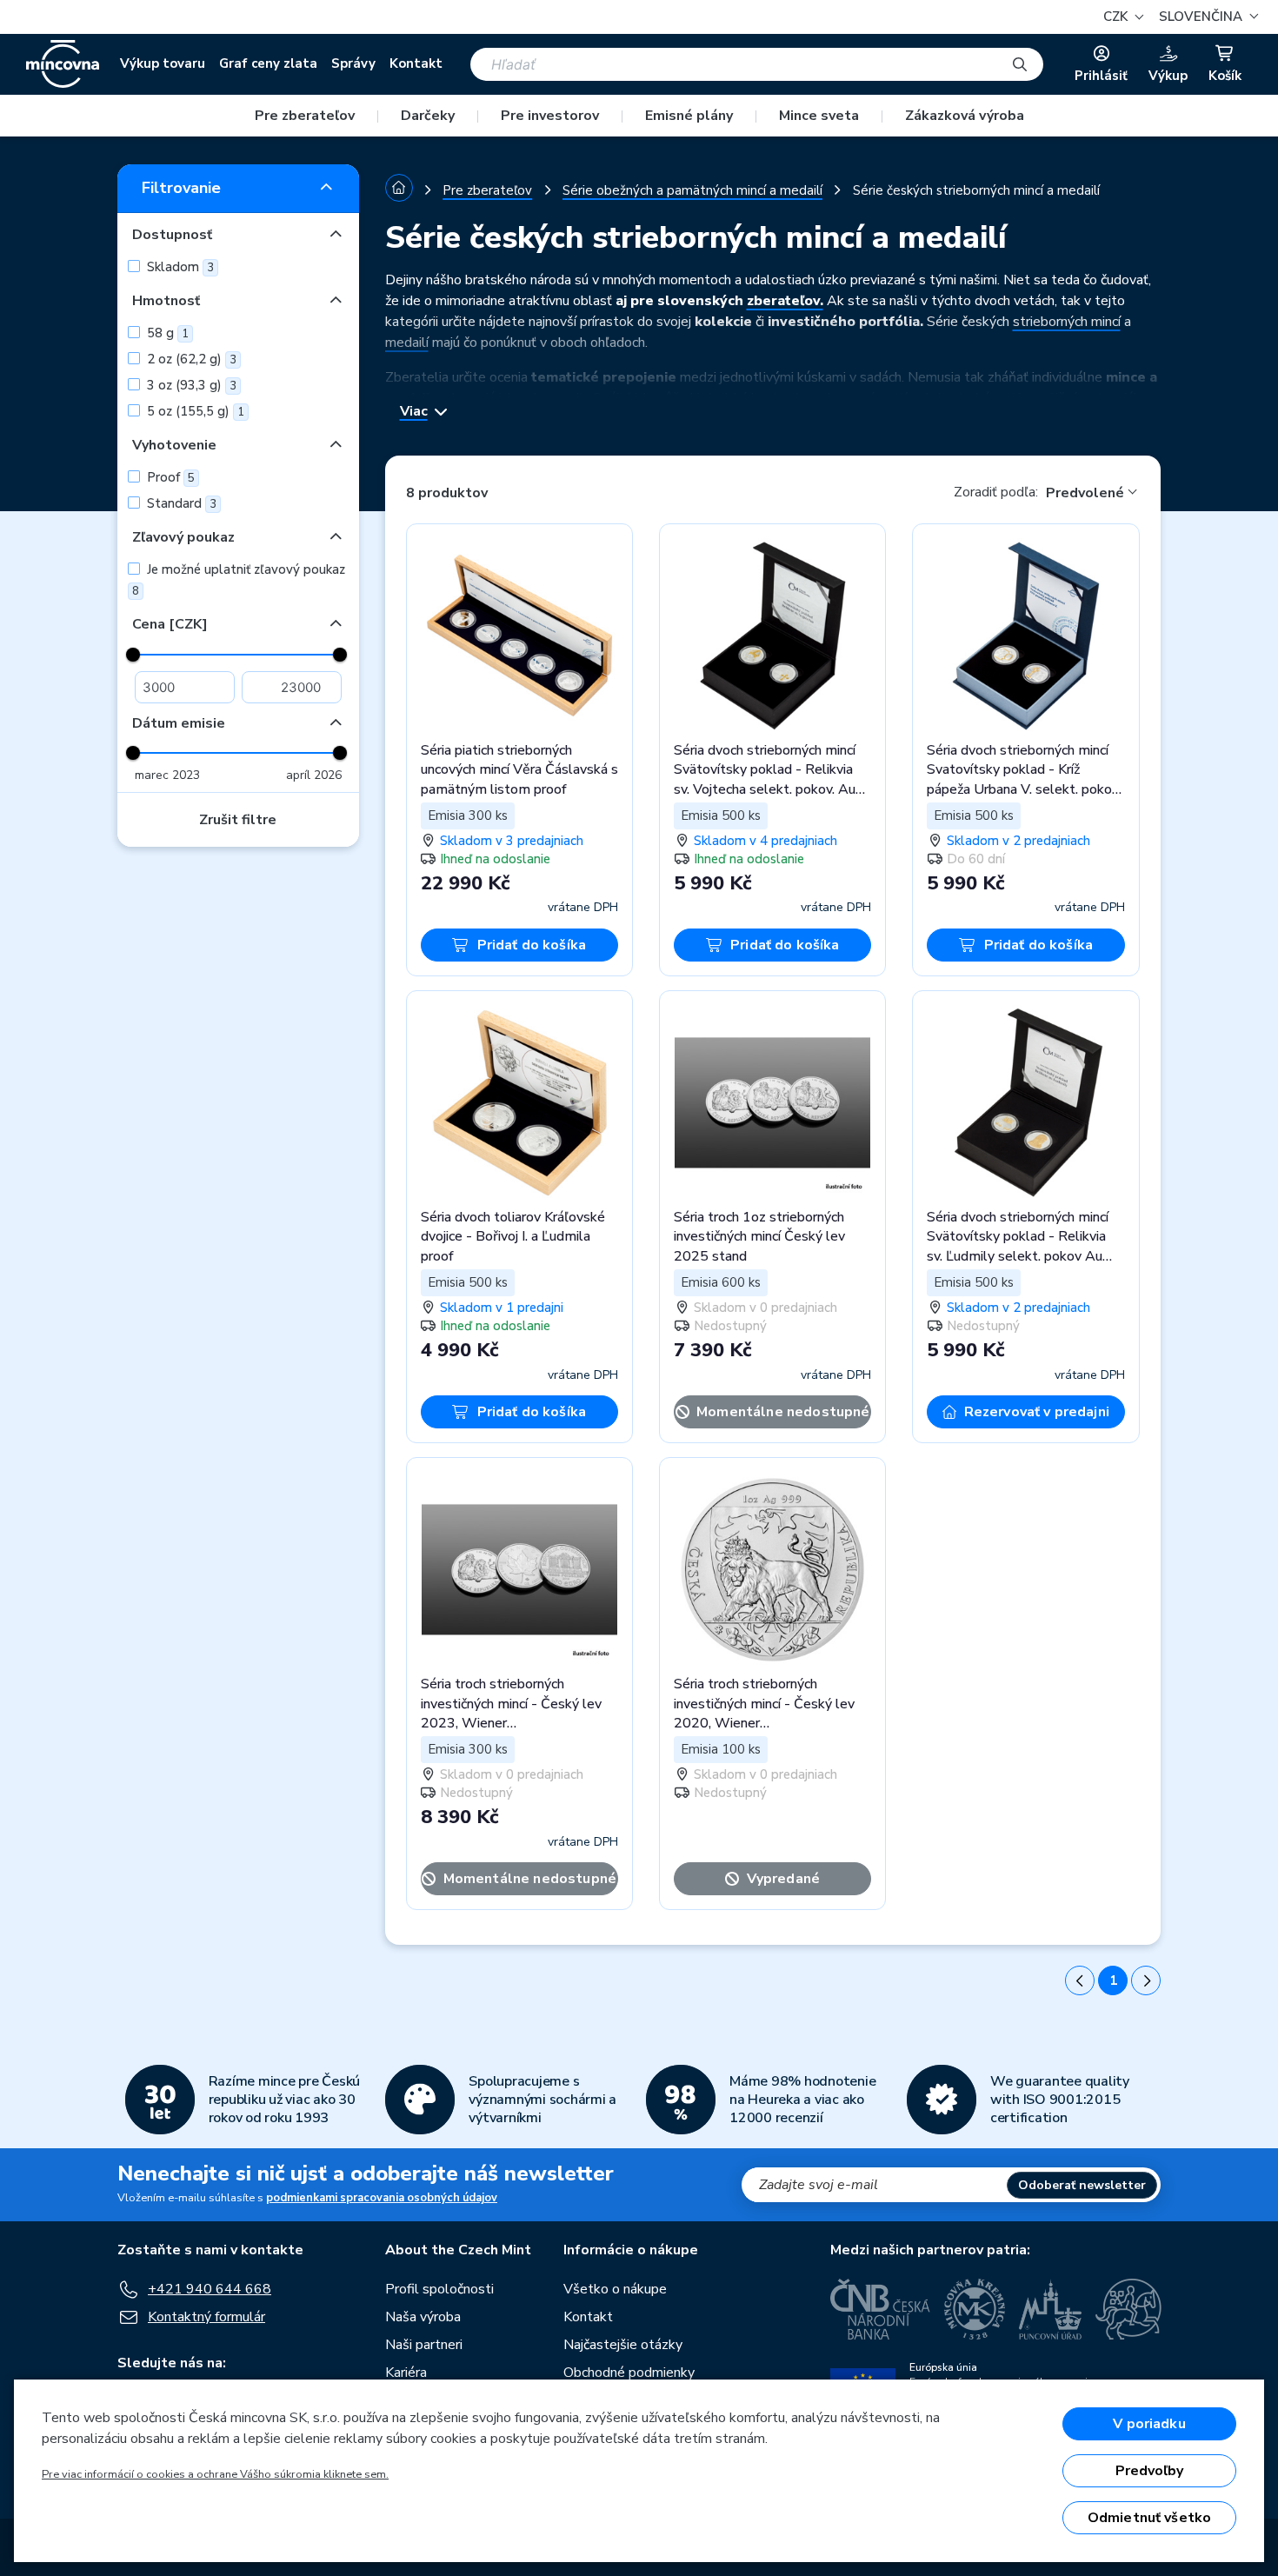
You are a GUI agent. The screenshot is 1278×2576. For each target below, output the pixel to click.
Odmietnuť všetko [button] (1150, 2518)
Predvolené (1085, 493)
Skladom (179, 267)
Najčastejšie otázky (623, 2345)
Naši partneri (424, 2345)
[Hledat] (1020, 64)
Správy (353, 63)
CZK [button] (1117, 17)
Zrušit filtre (238, 820)
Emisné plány (689, 116)
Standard (180, 503)
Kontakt (416, 63)
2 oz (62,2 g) (190, 359)
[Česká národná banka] (880, 2309)
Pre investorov (550, 116)
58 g (166, 333)
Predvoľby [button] (1149, 2471)
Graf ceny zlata (268, 63)
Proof (169, 477)
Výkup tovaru (163, 63)
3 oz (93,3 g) (190, 385)
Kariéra (406, 2373)
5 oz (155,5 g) (194, 411)
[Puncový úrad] (1050, 2309)
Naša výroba (423, 2317)
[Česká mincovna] (63, 64)
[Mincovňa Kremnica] (975, 2309)
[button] (1206, 17)
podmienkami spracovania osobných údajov (382, 2198)
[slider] (133, 655)
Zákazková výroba (965, 116)
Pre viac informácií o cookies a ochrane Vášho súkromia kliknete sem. (215, 2474)
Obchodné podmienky (629, 2373)
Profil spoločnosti (439, 2289)
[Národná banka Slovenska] (1128, 2309)
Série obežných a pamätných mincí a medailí (692, 190)
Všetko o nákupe (615, 2289)
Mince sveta (819, 116)
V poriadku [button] (1149, 2424)
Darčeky (428, 116)
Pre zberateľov (305, 116)
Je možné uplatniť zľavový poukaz (239, 580)
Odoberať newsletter (1082, 2185)
